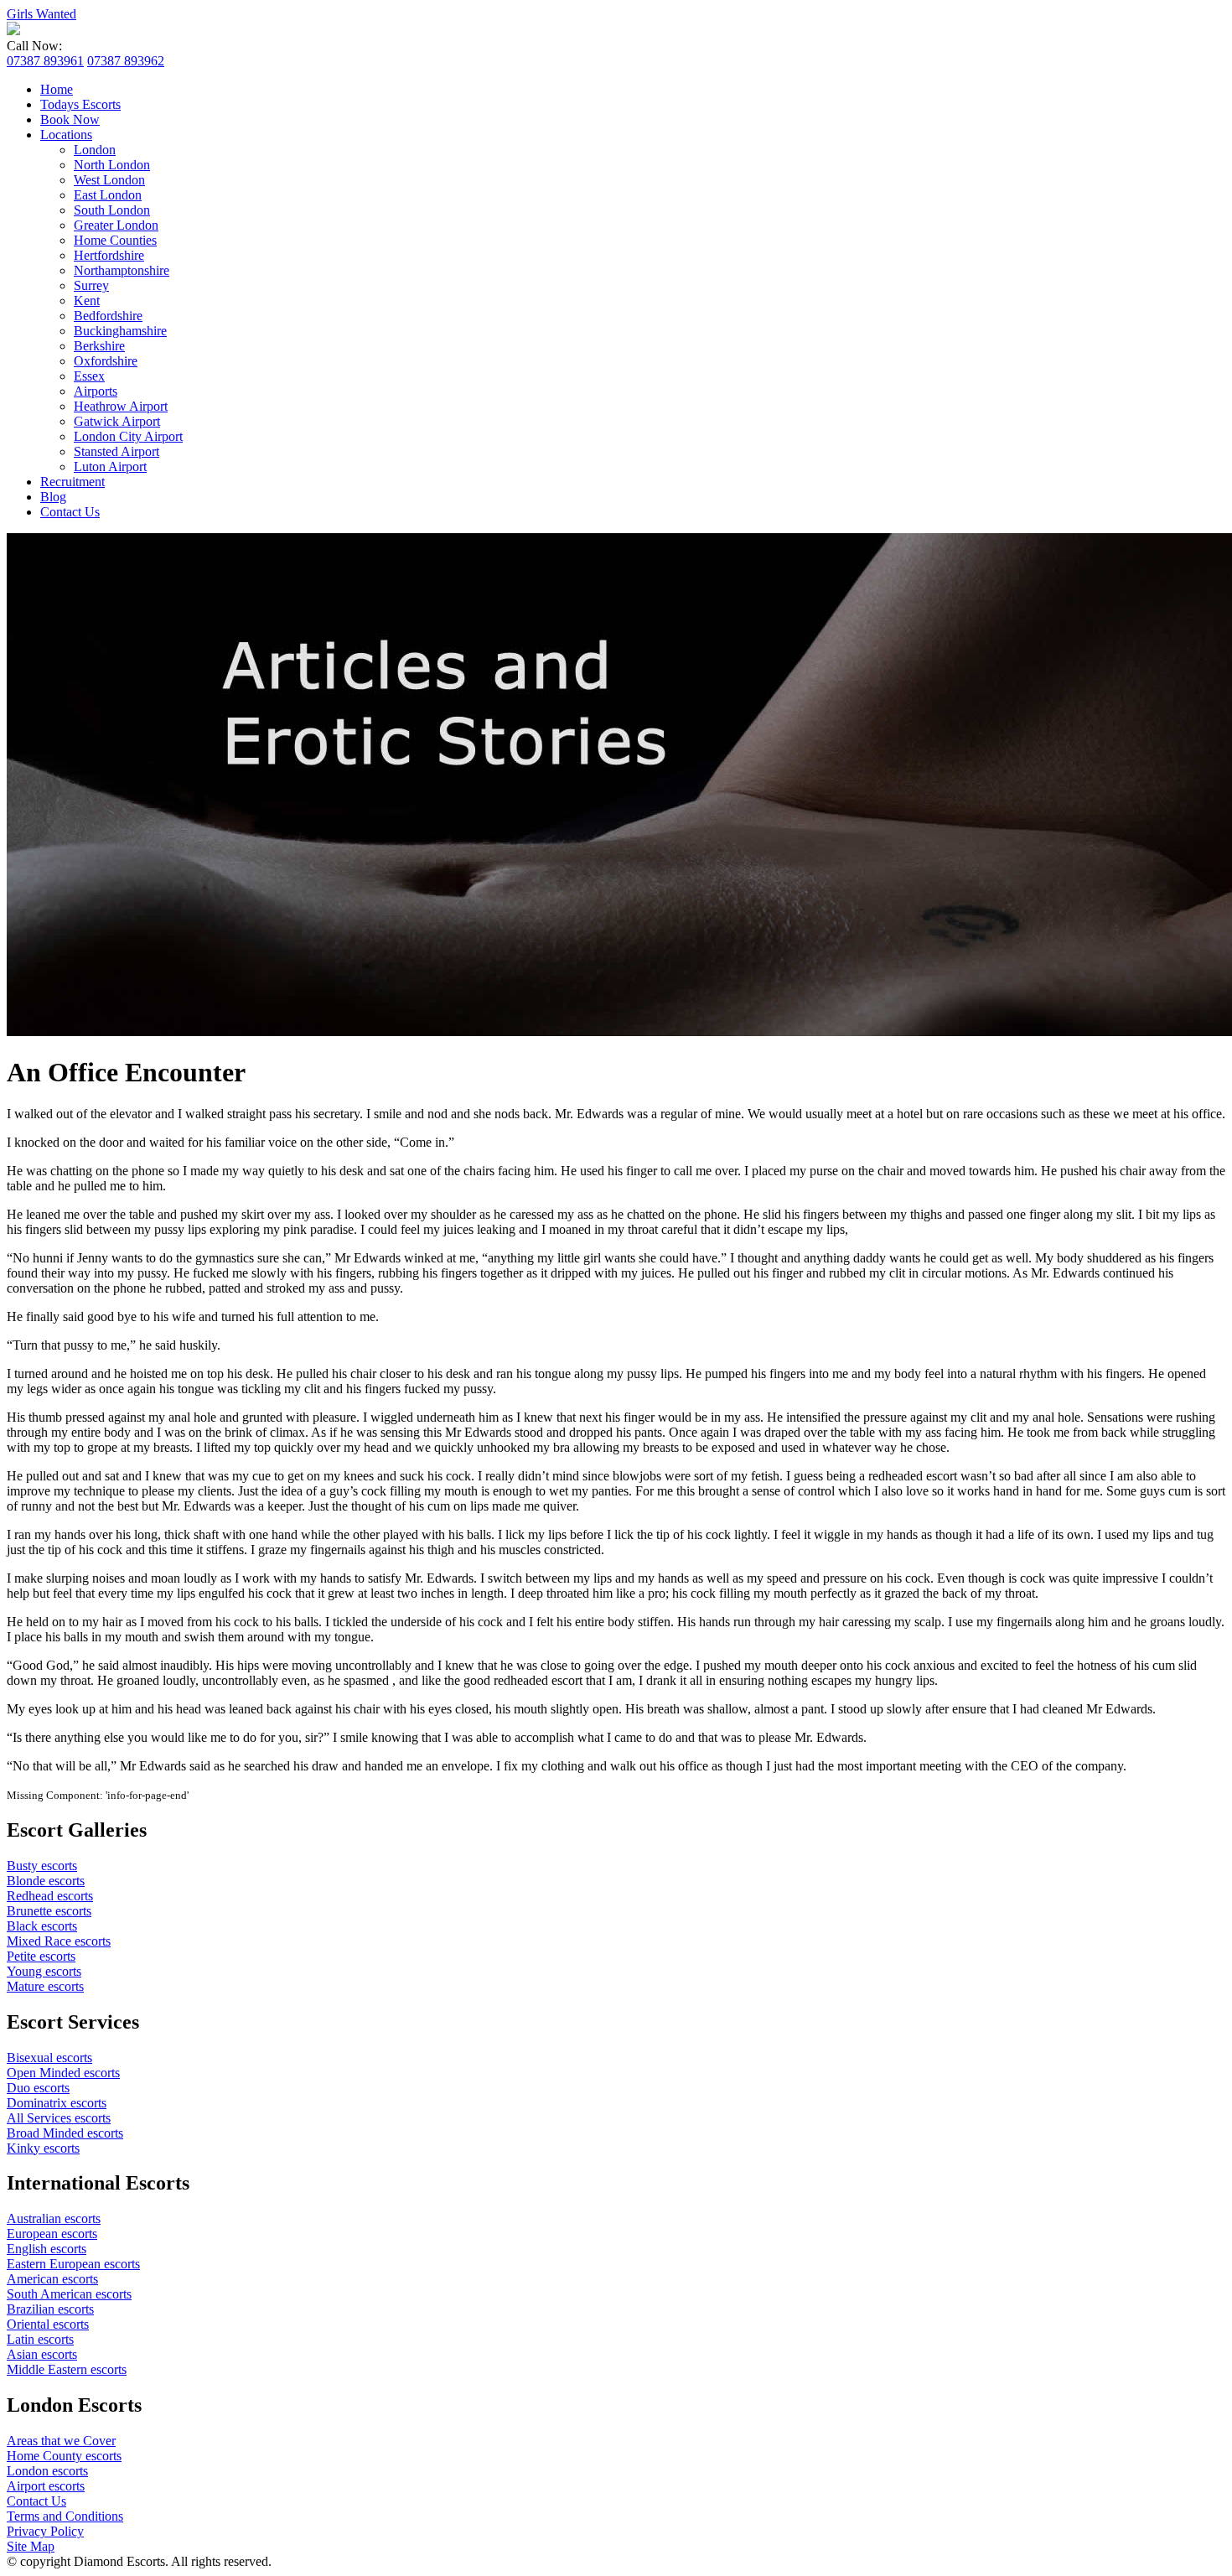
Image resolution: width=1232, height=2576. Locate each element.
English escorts (47, 2249)
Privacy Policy (45, 2531)
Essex (89, 376)
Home (57, 89)
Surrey (91, 285)
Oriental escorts (48, 2324)
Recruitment (72, 482)
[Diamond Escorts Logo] (13, 31)
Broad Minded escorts (65, 2133)
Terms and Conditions (65, 2516)
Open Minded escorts (63, 2073)
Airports (96, 391)
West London (109, 180)
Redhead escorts (50, 1896)
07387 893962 (126, 61)
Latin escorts (40, 2339)
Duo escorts (38, 2088)
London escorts (47, 2471)
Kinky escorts (43, 2148)
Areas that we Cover (61, 2441)
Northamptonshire (122, 270)
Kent (87, 301)
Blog (53, 497)
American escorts (52, 2279)
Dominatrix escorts (57, 2103)
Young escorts (44, 1971)
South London (112, 210)
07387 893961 (45, 61)
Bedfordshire (108, 316)
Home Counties (115, 240)
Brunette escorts (49, 1911)
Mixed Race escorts (59, 1941)
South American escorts (69, 2294)
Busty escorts (42, 1866)
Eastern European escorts (73, 2264)
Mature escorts (45, 1986)
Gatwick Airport (117, 421)
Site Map (31, 2546)
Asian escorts (42, 2354)
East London (108, 195)
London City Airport (128, 436)
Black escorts (42, 1926)
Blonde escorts (46, 1881)
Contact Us (70, 512)
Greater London (116, 225)
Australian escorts (54, 2218)
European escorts (52, 2234)
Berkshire (99, 346)
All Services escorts (59, 2118)
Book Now (70, 119)
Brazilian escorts (50, 2309)
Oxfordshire (106, 361)
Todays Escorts (80, 104)
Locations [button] (66, 135)
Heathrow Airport (121, 406)
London (95, 150)
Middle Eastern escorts (67, 2369)
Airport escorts (46, 2486)
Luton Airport (110, 466)
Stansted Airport (116, 451)
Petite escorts (41, 1956)
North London (112, 165)
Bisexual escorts (49, 2058)
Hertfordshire (109, 255)
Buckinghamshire (120, 331)
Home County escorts (64, 2456)
